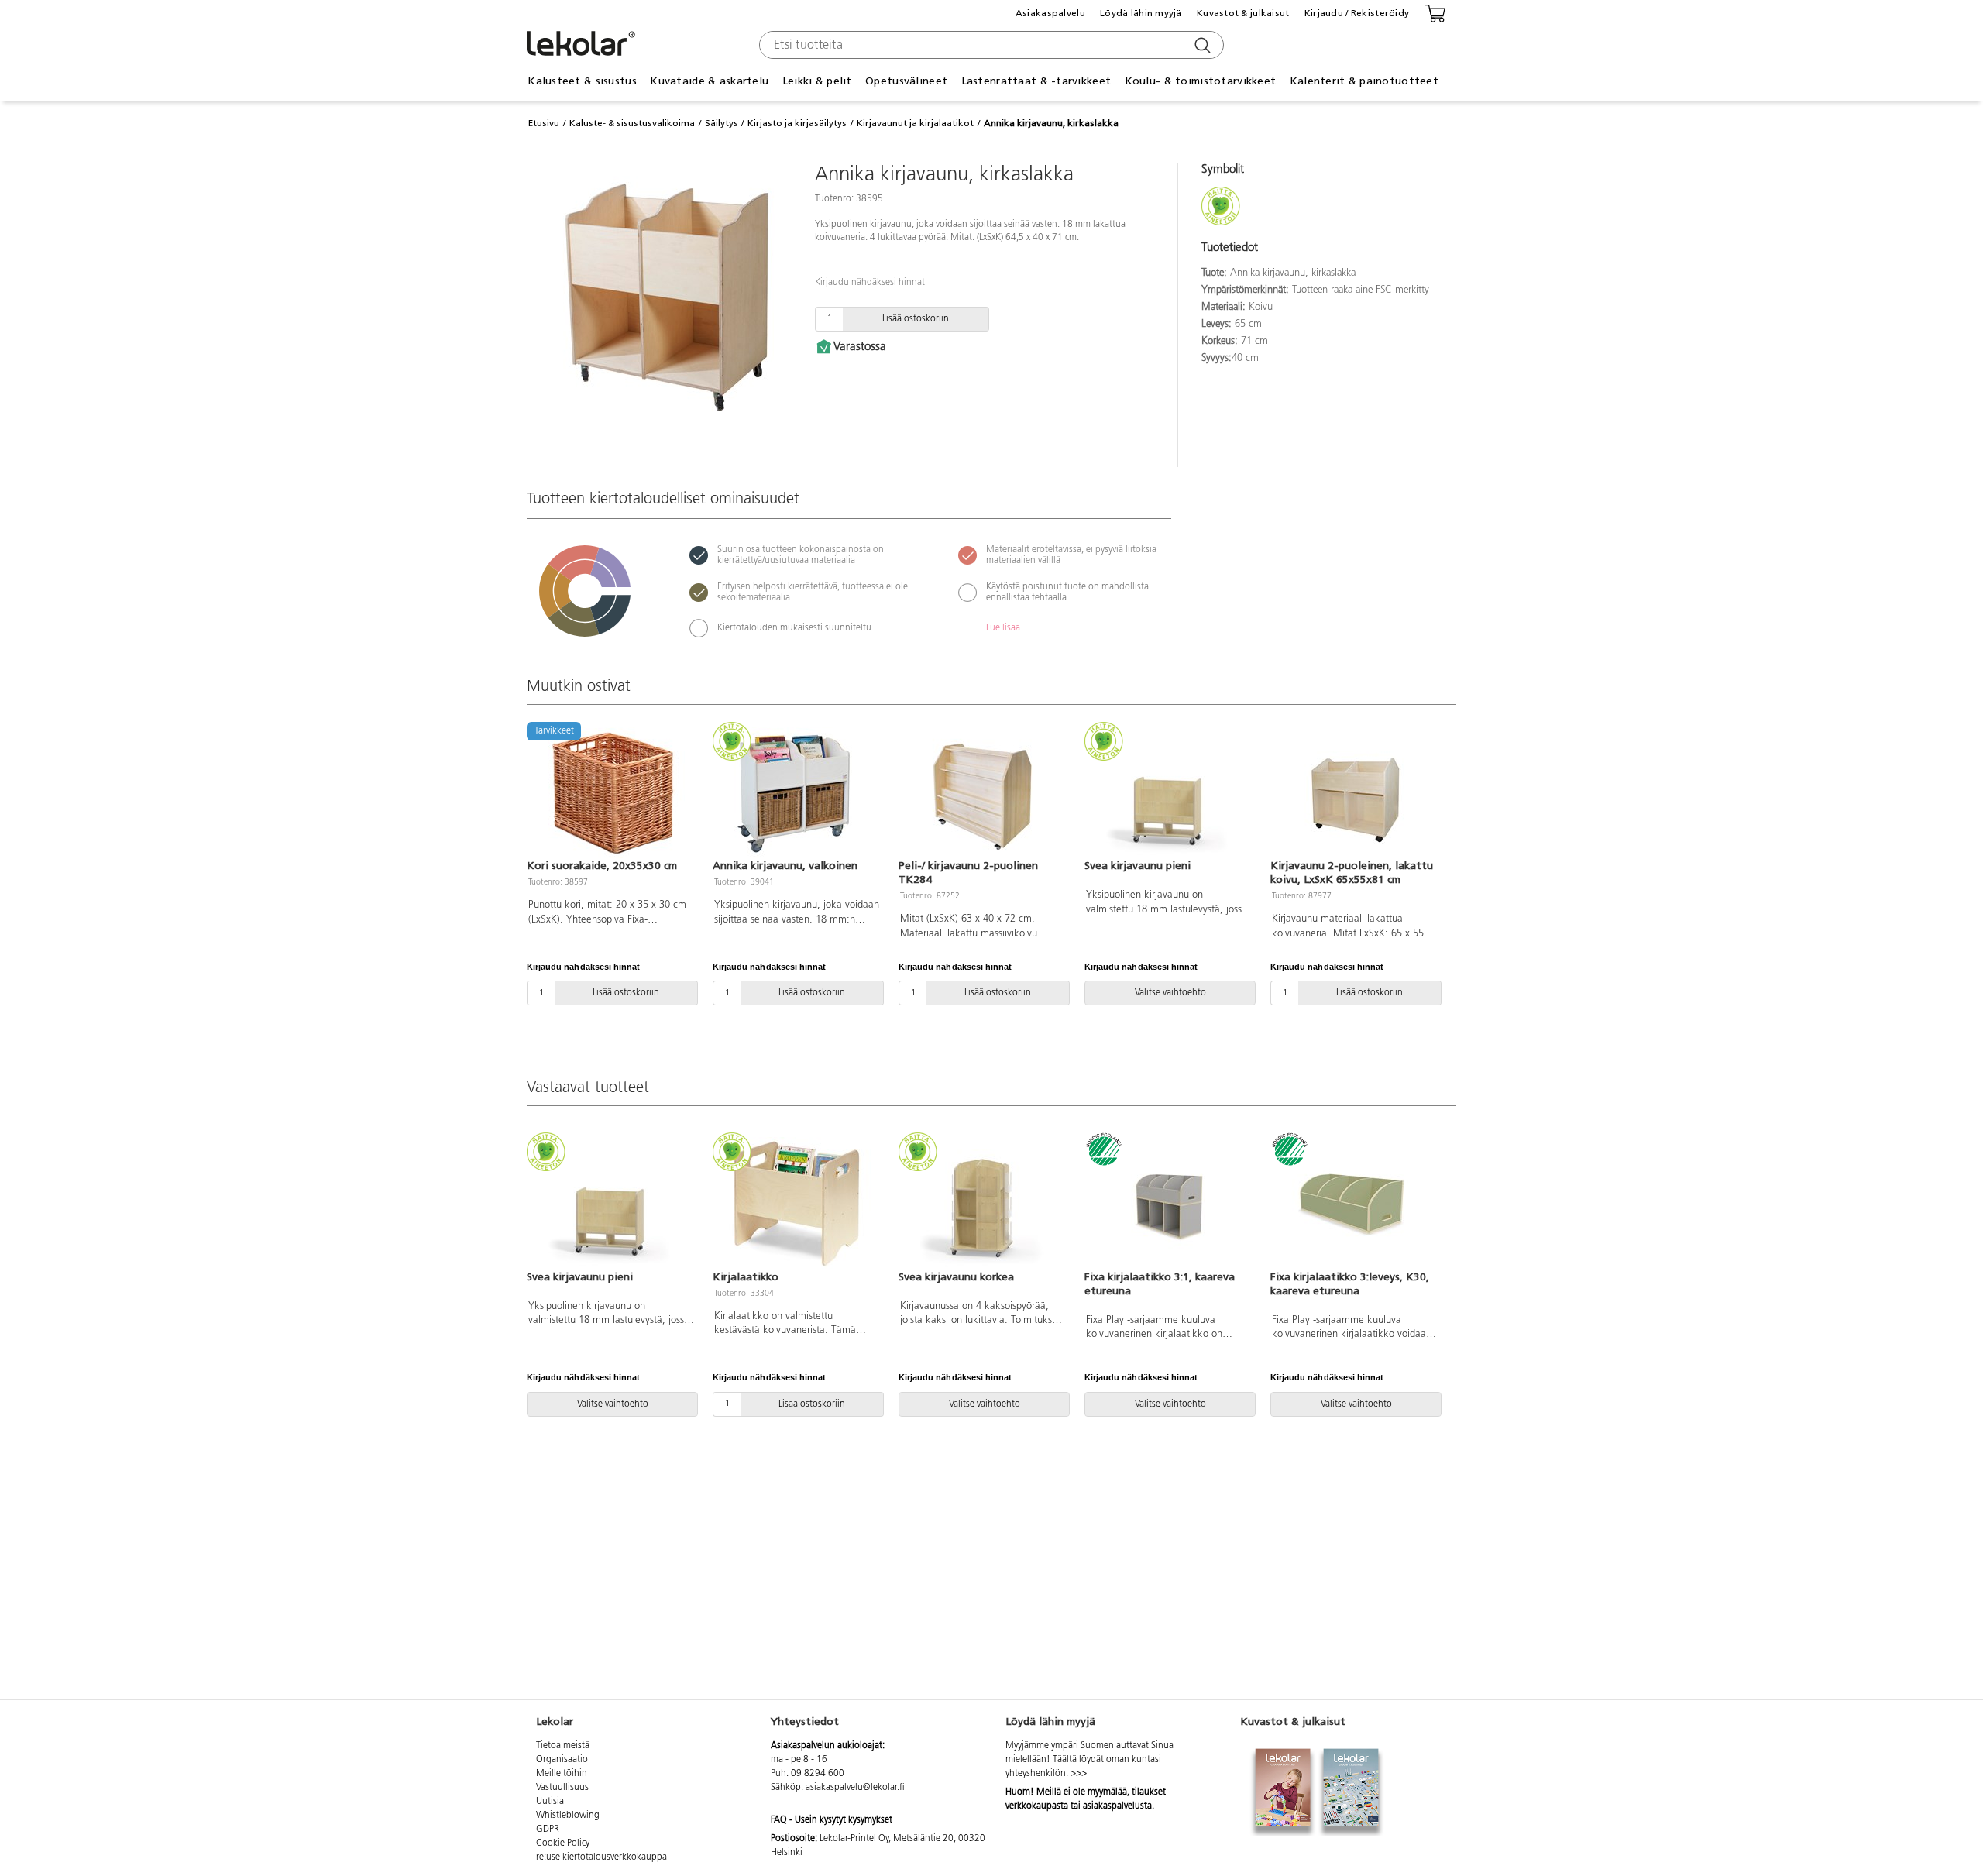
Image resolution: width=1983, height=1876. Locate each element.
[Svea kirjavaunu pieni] (1168, 792)
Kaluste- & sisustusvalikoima (632, 123)
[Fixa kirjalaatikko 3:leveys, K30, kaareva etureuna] (1354, 1203)
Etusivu (544, 123)
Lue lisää (1003, 628)
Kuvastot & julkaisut (1243, 13)
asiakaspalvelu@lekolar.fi (855, 1788)
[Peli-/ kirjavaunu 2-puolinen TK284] (982, 792)
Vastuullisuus (562, 1788)
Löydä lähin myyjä (1141, 13)
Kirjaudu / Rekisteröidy (1357, 13)
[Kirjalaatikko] (796, 1203)
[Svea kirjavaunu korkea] (982, 1203)
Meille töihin (562, 1774)
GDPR (548, 1830)
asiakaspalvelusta (1117, 1806)
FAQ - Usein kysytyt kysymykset (832, 1820)
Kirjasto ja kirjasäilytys (797, 123)
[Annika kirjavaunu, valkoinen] (796, 792)
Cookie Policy (563, 1843)
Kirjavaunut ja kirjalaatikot (915, 123)
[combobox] (990, 45)
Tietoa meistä (563, 1746)
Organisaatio (562, 1760)
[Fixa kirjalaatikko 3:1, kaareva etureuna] (1168, 1203)
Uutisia (550, 1802)
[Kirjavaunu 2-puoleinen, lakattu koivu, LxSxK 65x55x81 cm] (1354, 792)
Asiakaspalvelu (1050, 13)
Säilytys (722, 123)
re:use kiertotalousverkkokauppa (601, 1857)
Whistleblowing (568, 1816)
